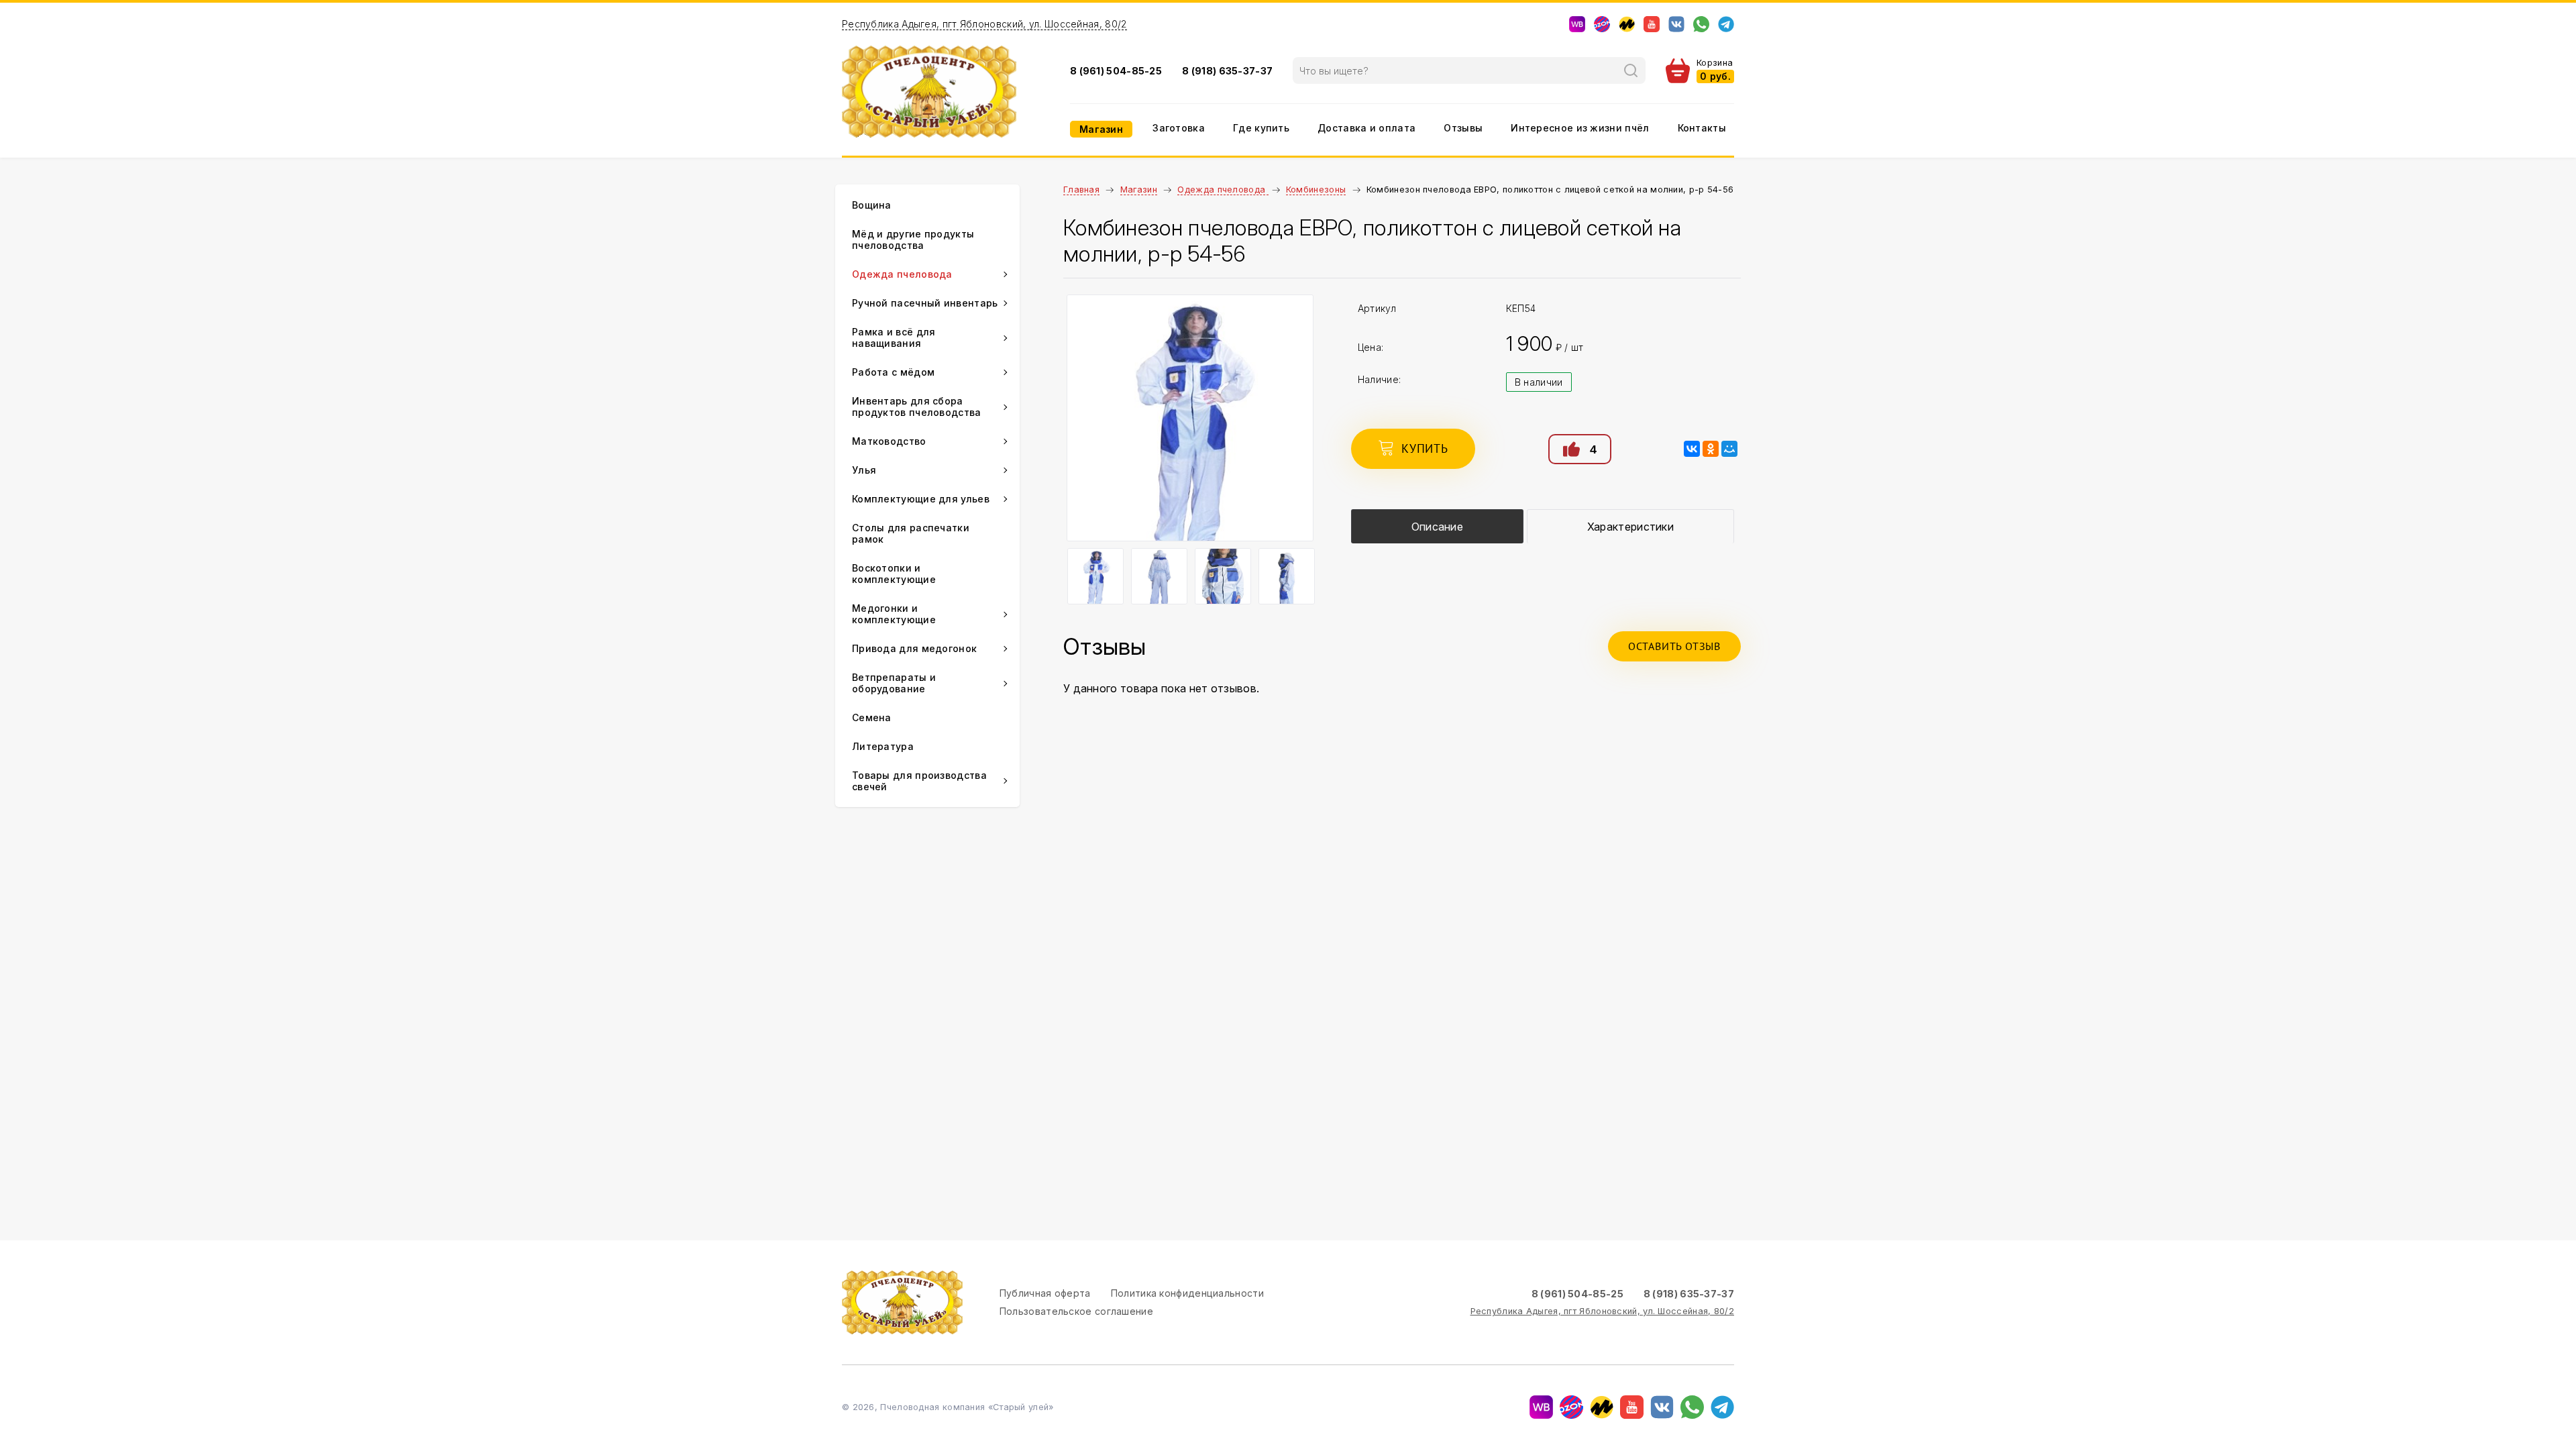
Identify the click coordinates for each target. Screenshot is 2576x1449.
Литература (883, 746)
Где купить (1261, 128)
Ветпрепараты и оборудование (894, 683)
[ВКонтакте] (1692, 449)
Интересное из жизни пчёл (1580, 128)
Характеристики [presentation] (1630, 527)
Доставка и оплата (1366, 128)
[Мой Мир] (1729, 449)
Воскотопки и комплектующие (894, 574)
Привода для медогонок (914, 648)
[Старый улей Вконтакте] (1676, 24)
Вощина (872, 205)
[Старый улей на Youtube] (1652, 24)
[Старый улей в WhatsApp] (1701, 24)
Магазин (1101, 129)
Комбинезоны (1316, 190)
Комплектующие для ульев (921, 499)
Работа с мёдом (893, 372)
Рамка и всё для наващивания (894, 337)
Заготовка (1179, 128)
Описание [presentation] (1437, 527)
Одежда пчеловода (1223, 190)
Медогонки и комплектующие (894, 614)
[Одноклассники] (1711, 449)
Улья (864, 470)
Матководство (889, 441)
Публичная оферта (1045, 1293)
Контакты (1702, 128)
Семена (872, 717)
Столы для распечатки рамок (911, 533)
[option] (1190, 418)
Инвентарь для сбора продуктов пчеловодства (917, 407)
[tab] (1437, 526)
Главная (1081, 190)
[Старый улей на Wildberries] (1577, 24)
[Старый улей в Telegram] (1726, 24)
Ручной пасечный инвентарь (925, 303)
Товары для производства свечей (919, 781)
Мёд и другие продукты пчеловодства (913, 239)
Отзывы (1463, 128)
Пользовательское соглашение (1076, 1311)
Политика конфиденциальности (1187, 1293)
